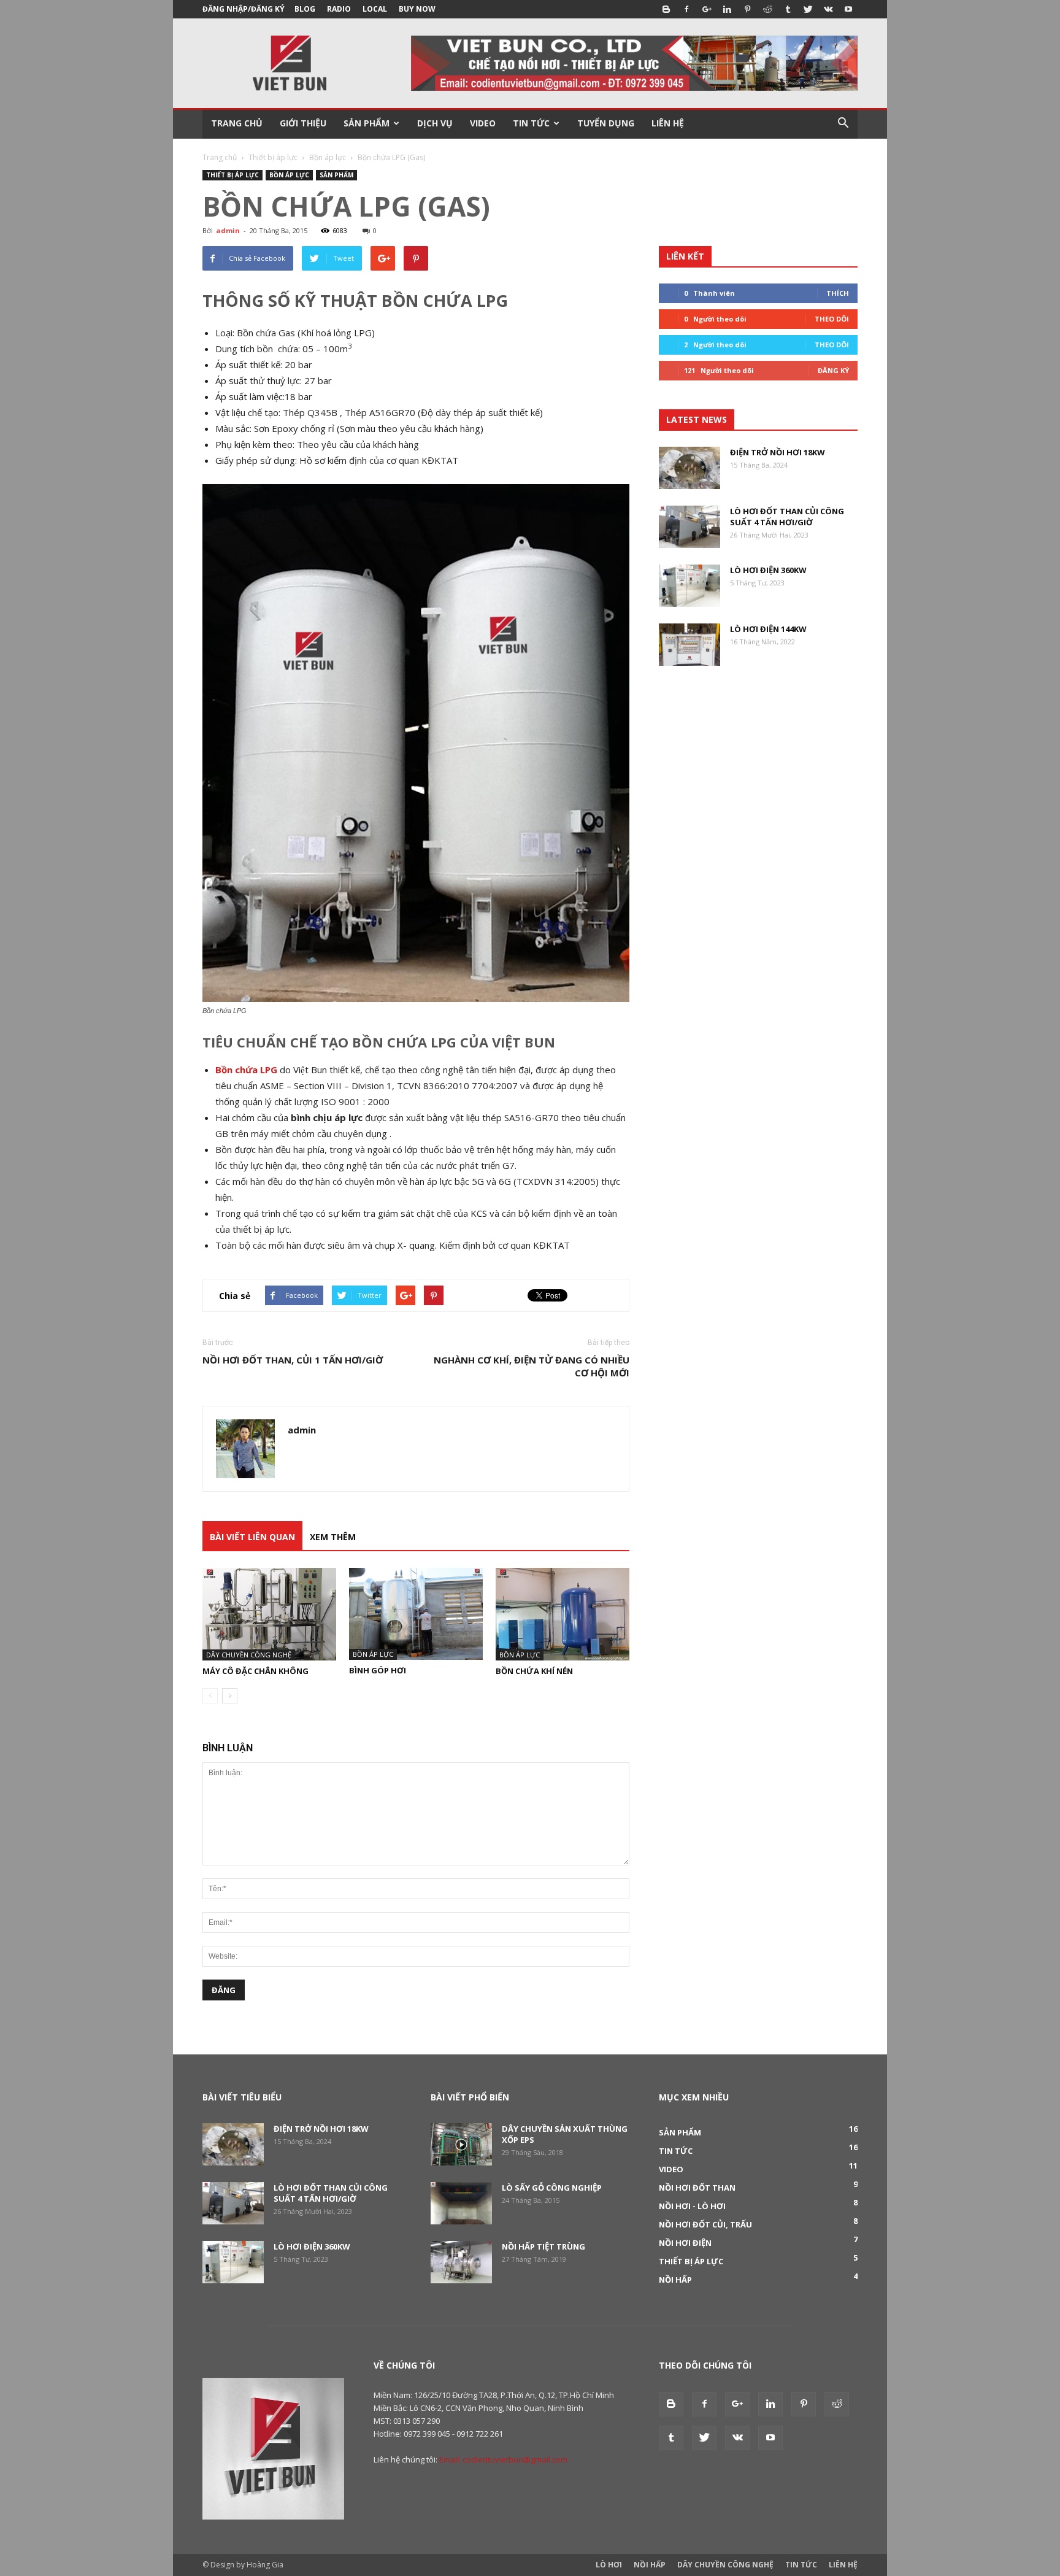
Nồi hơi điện (685, 2243)
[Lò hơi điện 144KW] (689, 645)
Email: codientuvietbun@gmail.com (503, 2459)
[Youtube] (848, 9)
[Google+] (707, 9)
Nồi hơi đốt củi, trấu (705, 2224)
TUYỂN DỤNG (606, 123)
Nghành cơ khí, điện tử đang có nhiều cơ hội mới (532, 1366)
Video (671, 2169)
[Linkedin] (727, 9)
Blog (305, 9)
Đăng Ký (833, 370)
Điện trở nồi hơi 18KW (778, 452)
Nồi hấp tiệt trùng (543, 2246)
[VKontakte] (828, 9)
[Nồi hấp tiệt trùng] (461, 2262)
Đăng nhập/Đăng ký (244, 9)
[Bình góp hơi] (416, 1614)
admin (228, 230)
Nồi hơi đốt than (697, 2188)
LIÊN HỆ (668, 123)
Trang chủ (220, 157)
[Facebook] (686, 9)
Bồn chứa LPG (246, 1070)
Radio (339, 9)
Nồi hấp (675, 2280)
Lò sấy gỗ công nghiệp (552, 2188)
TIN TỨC (531, 123)
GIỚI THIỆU (303, 123)
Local (375, 9)
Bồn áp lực (328, 157)
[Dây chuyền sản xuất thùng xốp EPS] (461, 2144)
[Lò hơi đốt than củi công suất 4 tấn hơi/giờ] (689, 527)
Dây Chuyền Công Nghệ (725, 2565)
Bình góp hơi (378, 1670)
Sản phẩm (336, 175)
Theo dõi (832, 319)
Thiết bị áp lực (273, 157)
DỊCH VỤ (435, 123)
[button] (843, 123)
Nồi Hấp (650, 2565)
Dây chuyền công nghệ (249, 1655)
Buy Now (417, 9)
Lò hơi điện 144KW (768, 629)
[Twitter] (808, 9)
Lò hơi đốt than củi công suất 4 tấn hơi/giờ (787, 517)
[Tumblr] (788, 9)
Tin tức (676, 2151)
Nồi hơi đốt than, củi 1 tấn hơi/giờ (293, 1360)
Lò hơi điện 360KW (768, 570)
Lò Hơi (609, 2565)
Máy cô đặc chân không (255, 1671)
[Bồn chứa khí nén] (563, 1614)
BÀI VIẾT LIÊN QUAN (252, 1537)
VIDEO (483, 123)
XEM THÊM (333, 1537)
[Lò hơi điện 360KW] (689, 586)
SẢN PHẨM (367, 123)
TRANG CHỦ (237, 123)
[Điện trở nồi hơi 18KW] (689, 468)
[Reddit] (767, 9)
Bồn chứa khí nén (534, 1671)
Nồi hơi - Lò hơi (692, 2206)
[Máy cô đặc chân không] (269, 1614)
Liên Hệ (843, 2565)
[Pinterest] (747, 9)
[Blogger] (666, 9)
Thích (838, 293)
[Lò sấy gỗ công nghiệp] (461, 2203)
